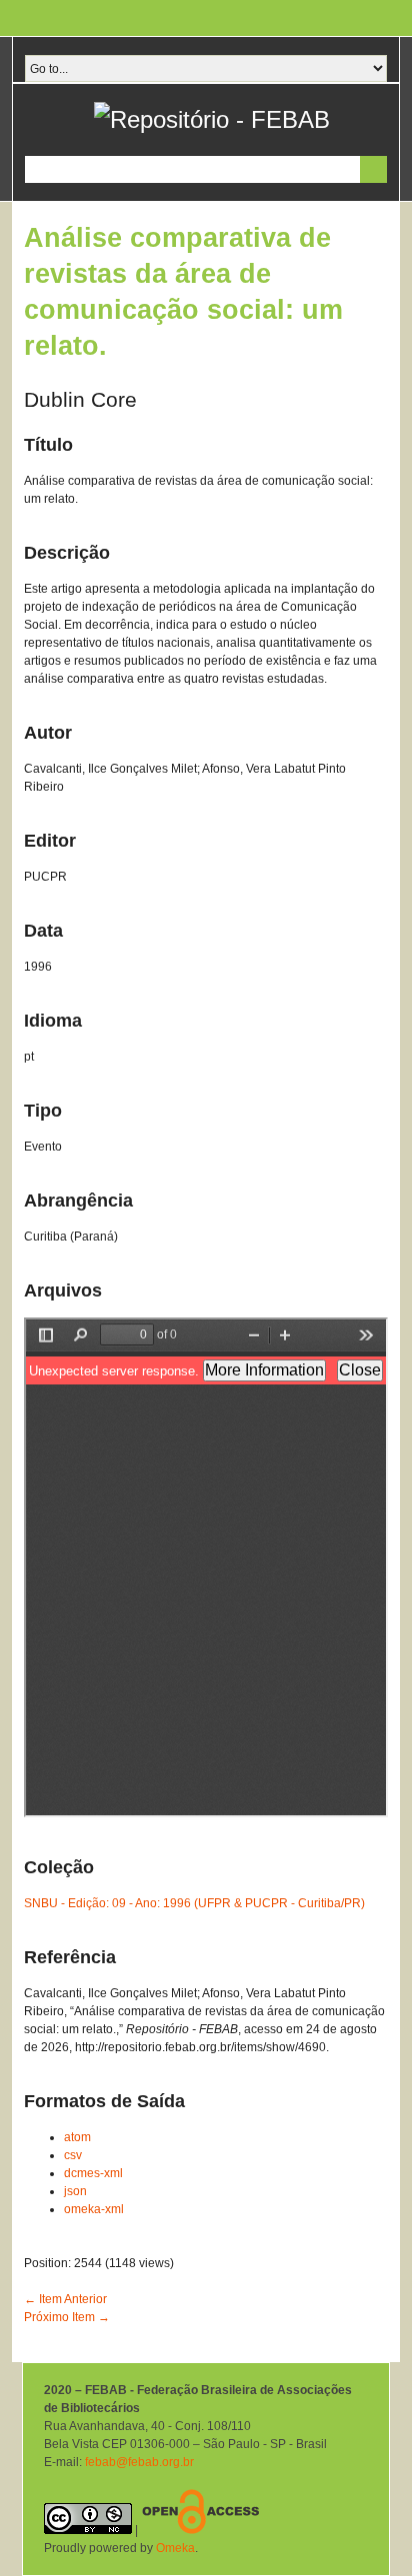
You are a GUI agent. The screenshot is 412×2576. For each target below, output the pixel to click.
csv (73, 2155)
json (75, 2191)
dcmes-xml (93, 2173)
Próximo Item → (67, 2317)
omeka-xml (94, 2209)
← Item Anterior (65, 2299)
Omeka (175, 2548)
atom (77, 2137)
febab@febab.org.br (139, 2462)
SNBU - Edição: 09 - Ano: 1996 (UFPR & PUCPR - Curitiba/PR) (194, 1903)
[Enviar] (373, 169)
